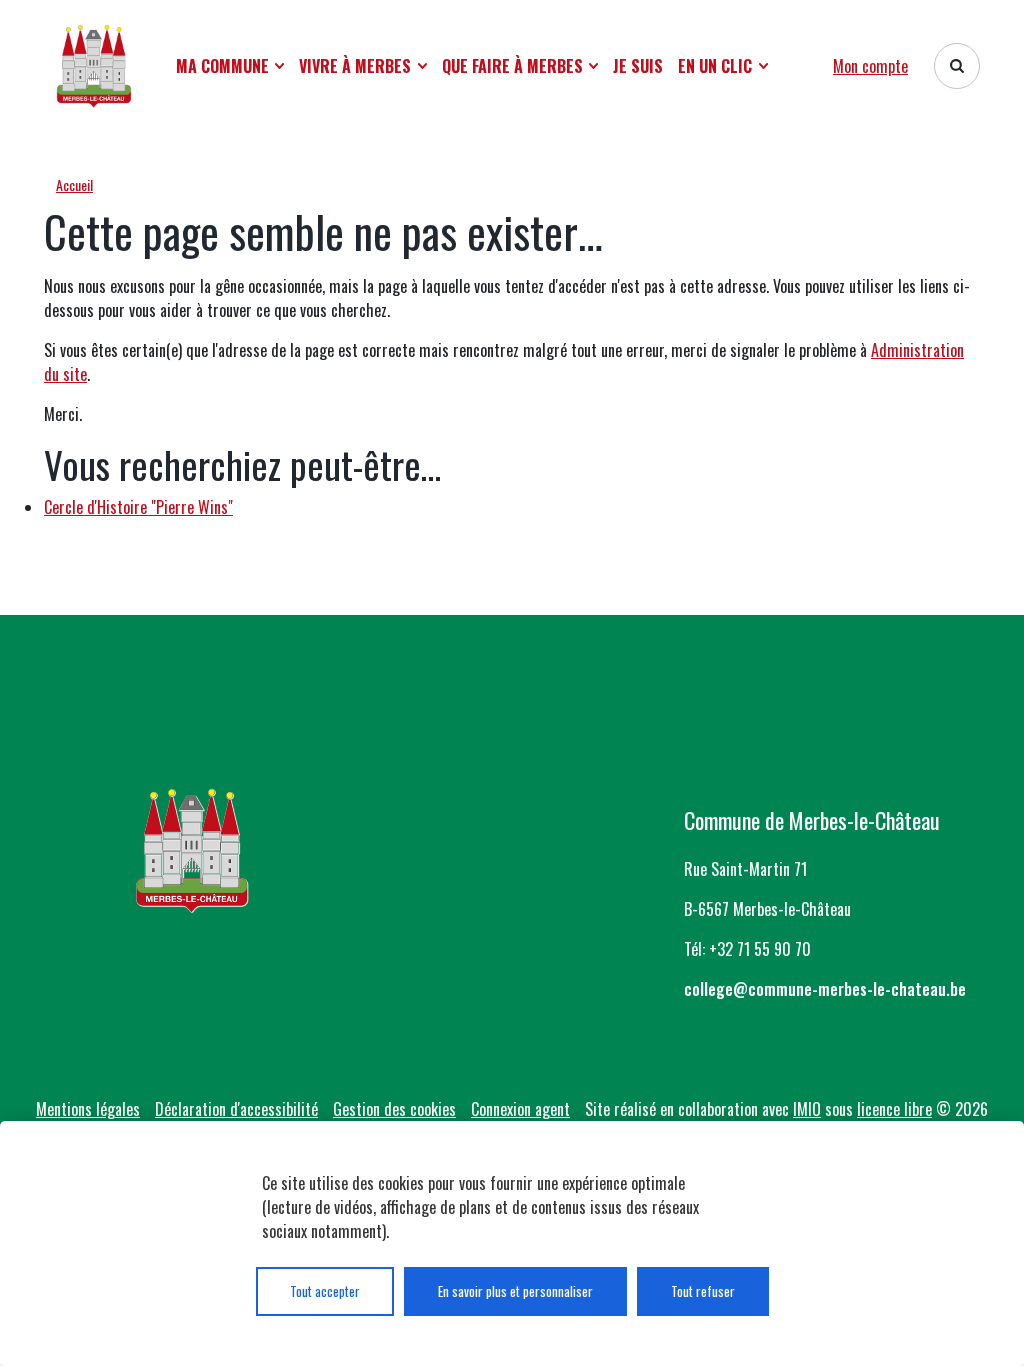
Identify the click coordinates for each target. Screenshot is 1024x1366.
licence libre (894, 1109)
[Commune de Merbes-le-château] (94, 66)
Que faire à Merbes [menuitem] (512, 66)
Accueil (74, 184)
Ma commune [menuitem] (222, 66)
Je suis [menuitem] (638, 66)
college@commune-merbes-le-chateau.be (825, 989)
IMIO (807, 1109)
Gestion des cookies (394, 1109)
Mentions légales (88, 1109)
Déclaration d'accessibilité (236, 1109)
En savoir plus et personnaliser (515, 1291)
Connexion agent (520, 1109)
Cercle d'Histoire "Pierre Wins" (138, 507)
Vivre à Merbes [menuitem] (355, 66)
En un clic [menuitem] (715, 66)
